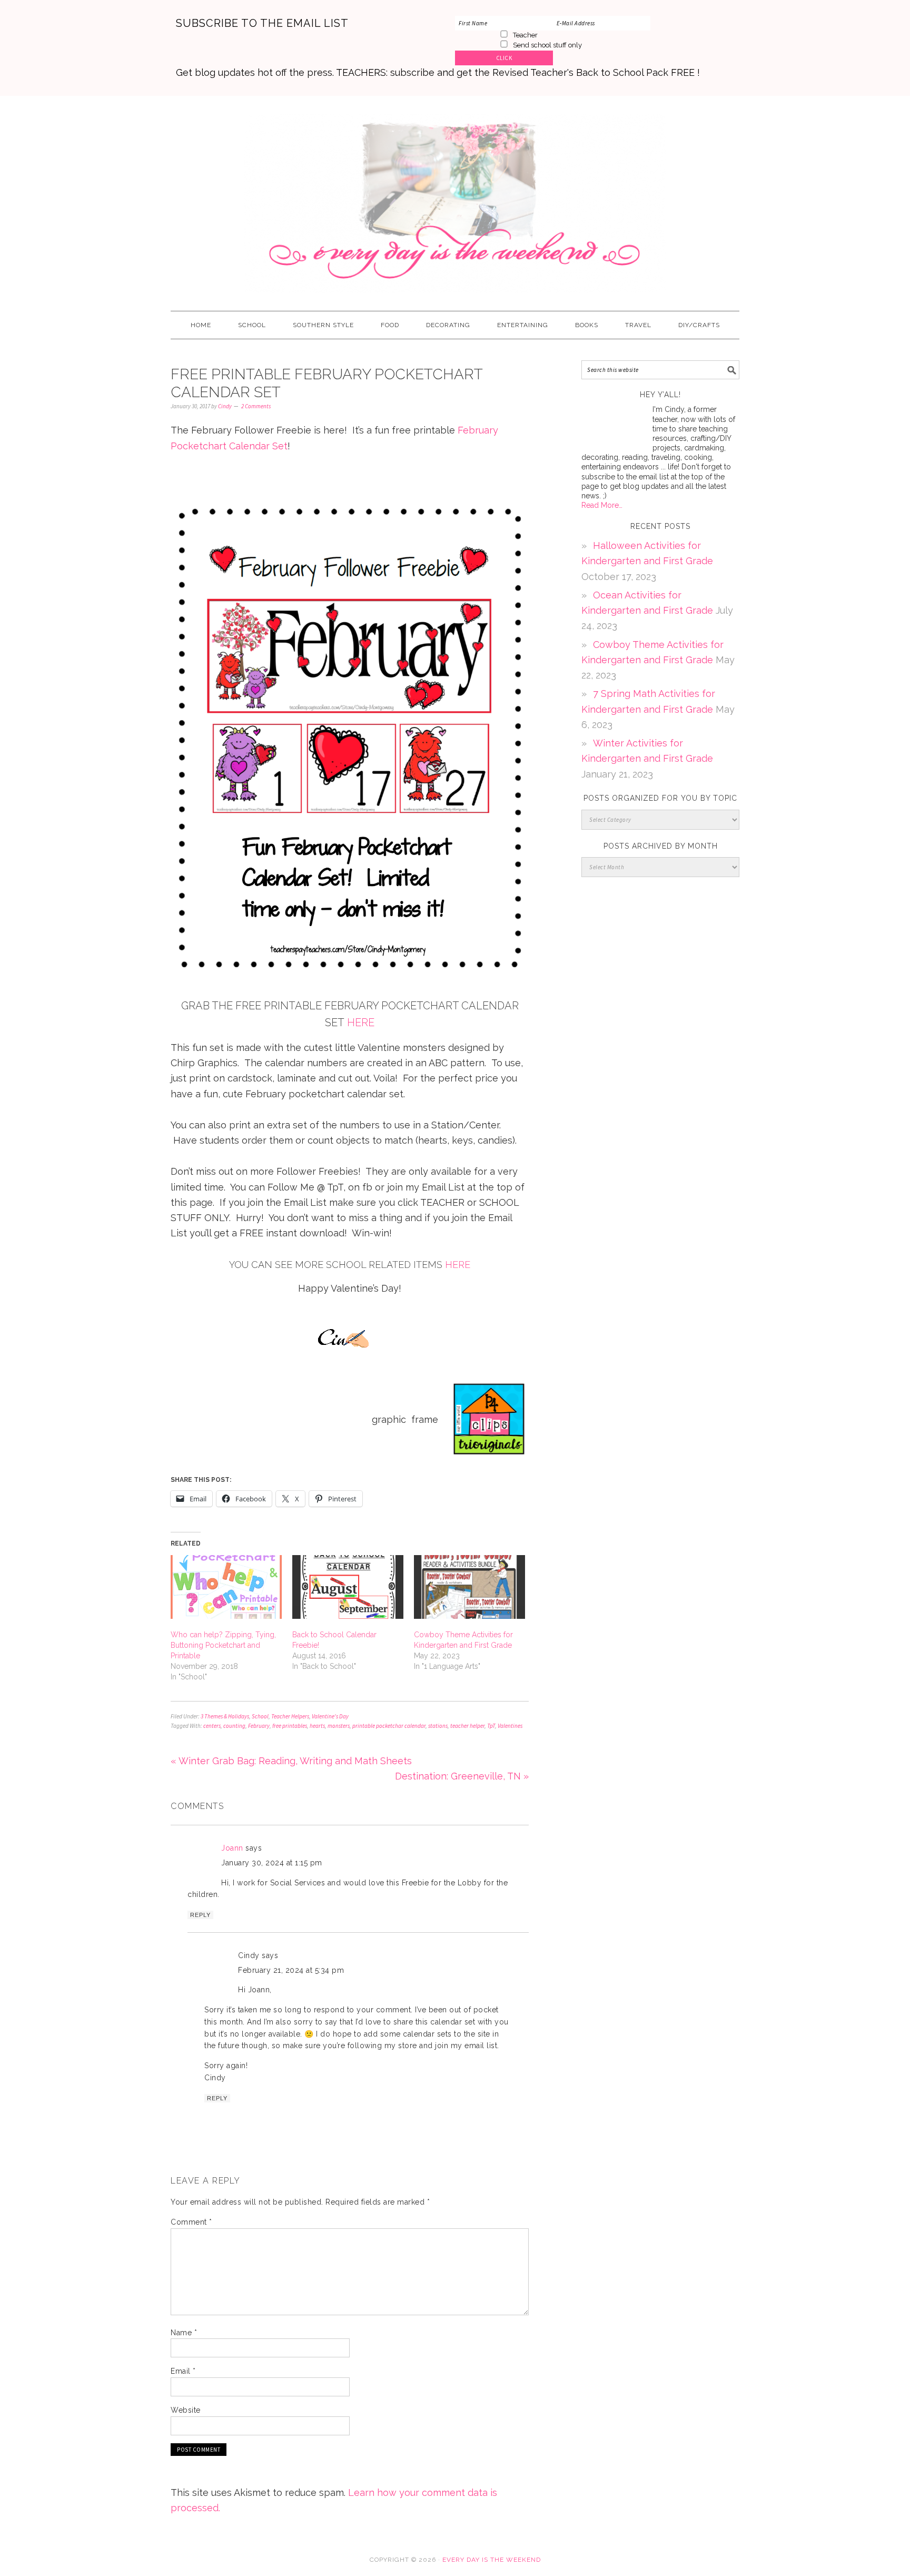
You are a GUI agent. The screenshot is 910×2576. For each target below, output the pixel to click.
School (260, 1716)
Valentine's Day (330, 1716)
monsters (339, 1726)
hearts (317, 1726)
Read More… (602, 505)
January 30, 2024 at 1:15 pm (272, 1863)
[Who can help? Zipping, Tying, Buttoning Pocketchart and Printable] (226, 1587)
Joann (232, 1848)
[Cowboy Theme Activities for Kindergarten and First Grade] (469, 1587)
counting (234, 1726)
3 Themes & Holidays (225, 1716)
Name (184, 2333)
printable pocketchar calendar (389, 1726)
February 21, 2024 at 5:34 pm (291, 1970)
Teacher (525, 35)
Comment (191, 2222)
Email (183, 2371)
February (259, 1726)
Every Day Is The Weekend (455, 199)
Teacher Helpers (290, 1716)
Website (186, 2410)
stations (438, 1726)
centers (212, 1726)
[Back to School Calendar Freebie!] (348, 1587)
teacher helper (467, 1726)
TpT (491, 1726)
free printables (290, 1726)
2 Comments (256, 406)
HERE (361, 1022)
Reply (200, 1915)
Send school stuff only (547, 45)
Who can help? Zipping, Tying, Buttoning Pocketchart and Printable (223, 1645)
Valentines (510, 1726)
